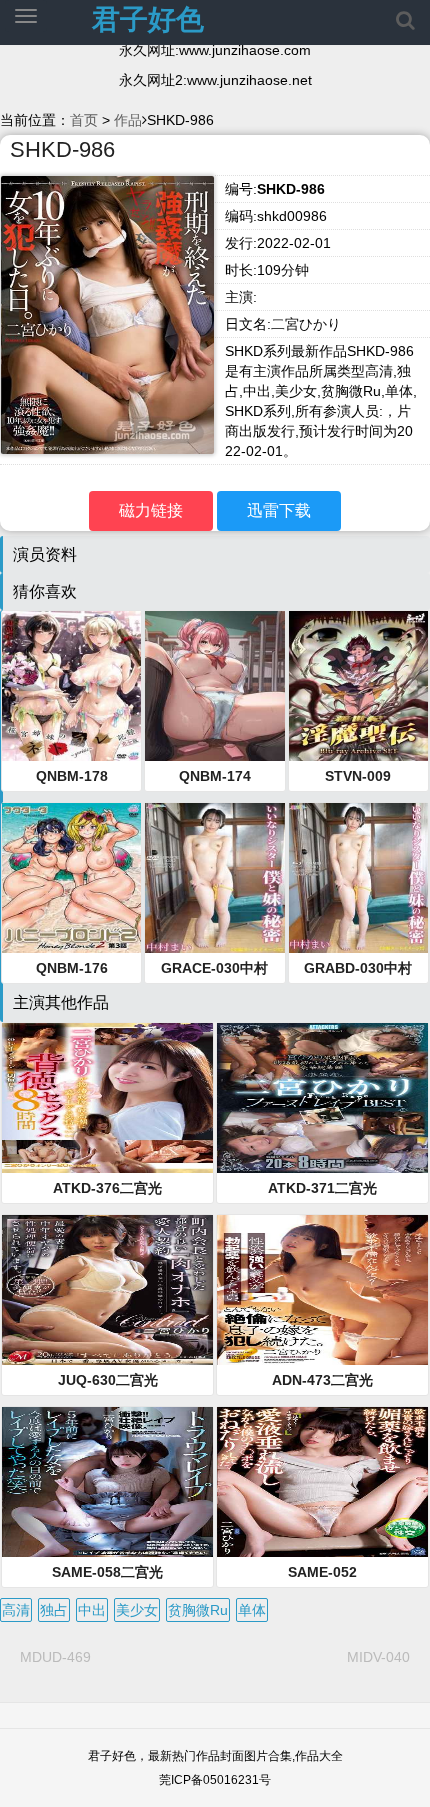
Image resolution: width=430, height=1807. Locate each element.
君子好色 (148, 19)
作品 (128, 120)
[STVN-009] (358, 686)
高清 (16, 1610)
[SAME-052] (322, 1482)
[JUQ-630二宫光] (107, 1290)
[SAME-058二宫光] (107, 1482)
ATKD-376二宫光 (107, 1188)
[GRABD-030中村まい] (358, 878)
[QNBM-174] (214, 686)
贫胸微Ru (198, 1610)
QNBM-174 (215, 776)
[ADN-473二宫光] (322, 1290)
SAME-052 (322, 1572)
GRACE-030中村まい (214, 969)
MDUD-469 (55, 1657)
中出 (92, 1610)
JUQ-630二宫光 (108, 1380)
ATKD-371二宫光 (322, 1188)
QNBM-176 (72, 968)
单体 (252, 1610)
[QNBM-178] (71, 686)
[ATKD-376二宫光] (107, 1098)
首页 (84, 120)
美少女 (137, 1610)
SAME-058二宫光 (107, 1572)
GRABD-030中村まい (358, 969)
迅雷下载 (279, 510)
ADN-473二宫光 (322, 1380)
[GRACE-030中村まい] (214, 878)
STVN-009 (358, 776)
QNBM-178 (72, 776)
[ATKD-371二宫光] (322, 1098)
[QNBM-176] (71, 878)
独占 (54, 1610)
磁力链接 (151, 510)
